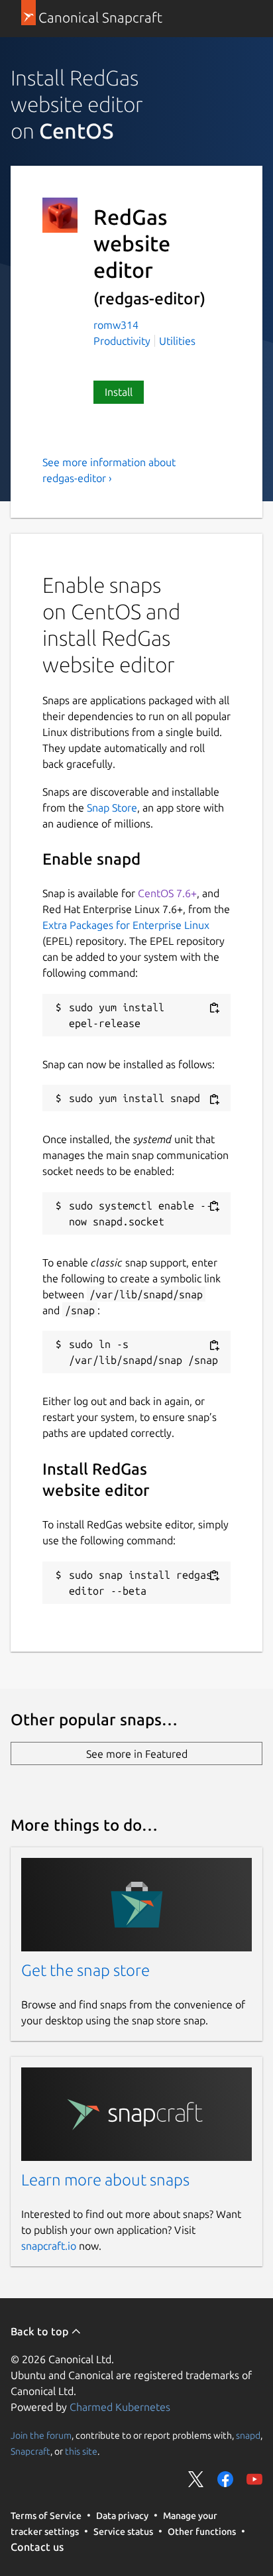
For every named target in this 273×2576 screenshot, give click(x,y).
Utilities (177, 341)
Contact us (37, 2547)
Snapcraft (30, 2451)
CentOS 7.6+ (167, 893)
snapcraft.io (49, 2246)
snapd (248, 2435)
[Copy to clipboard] (214, 1008)
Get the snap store (85, 1970)
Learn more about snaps (105, 2180)
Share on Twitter (196, 2479)
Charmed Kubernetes (120, 2407)
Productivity (122, 341)
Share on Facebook (225, 2479)
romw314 (116, 325)
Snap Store (112, 808)
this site (81, 2451)
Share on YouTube (254, 2479)
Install (119, 392)
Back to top (41, 2331)
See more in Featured (137, 1754)
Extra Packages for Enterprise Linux (126, 925)
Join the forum (41, 2435)
